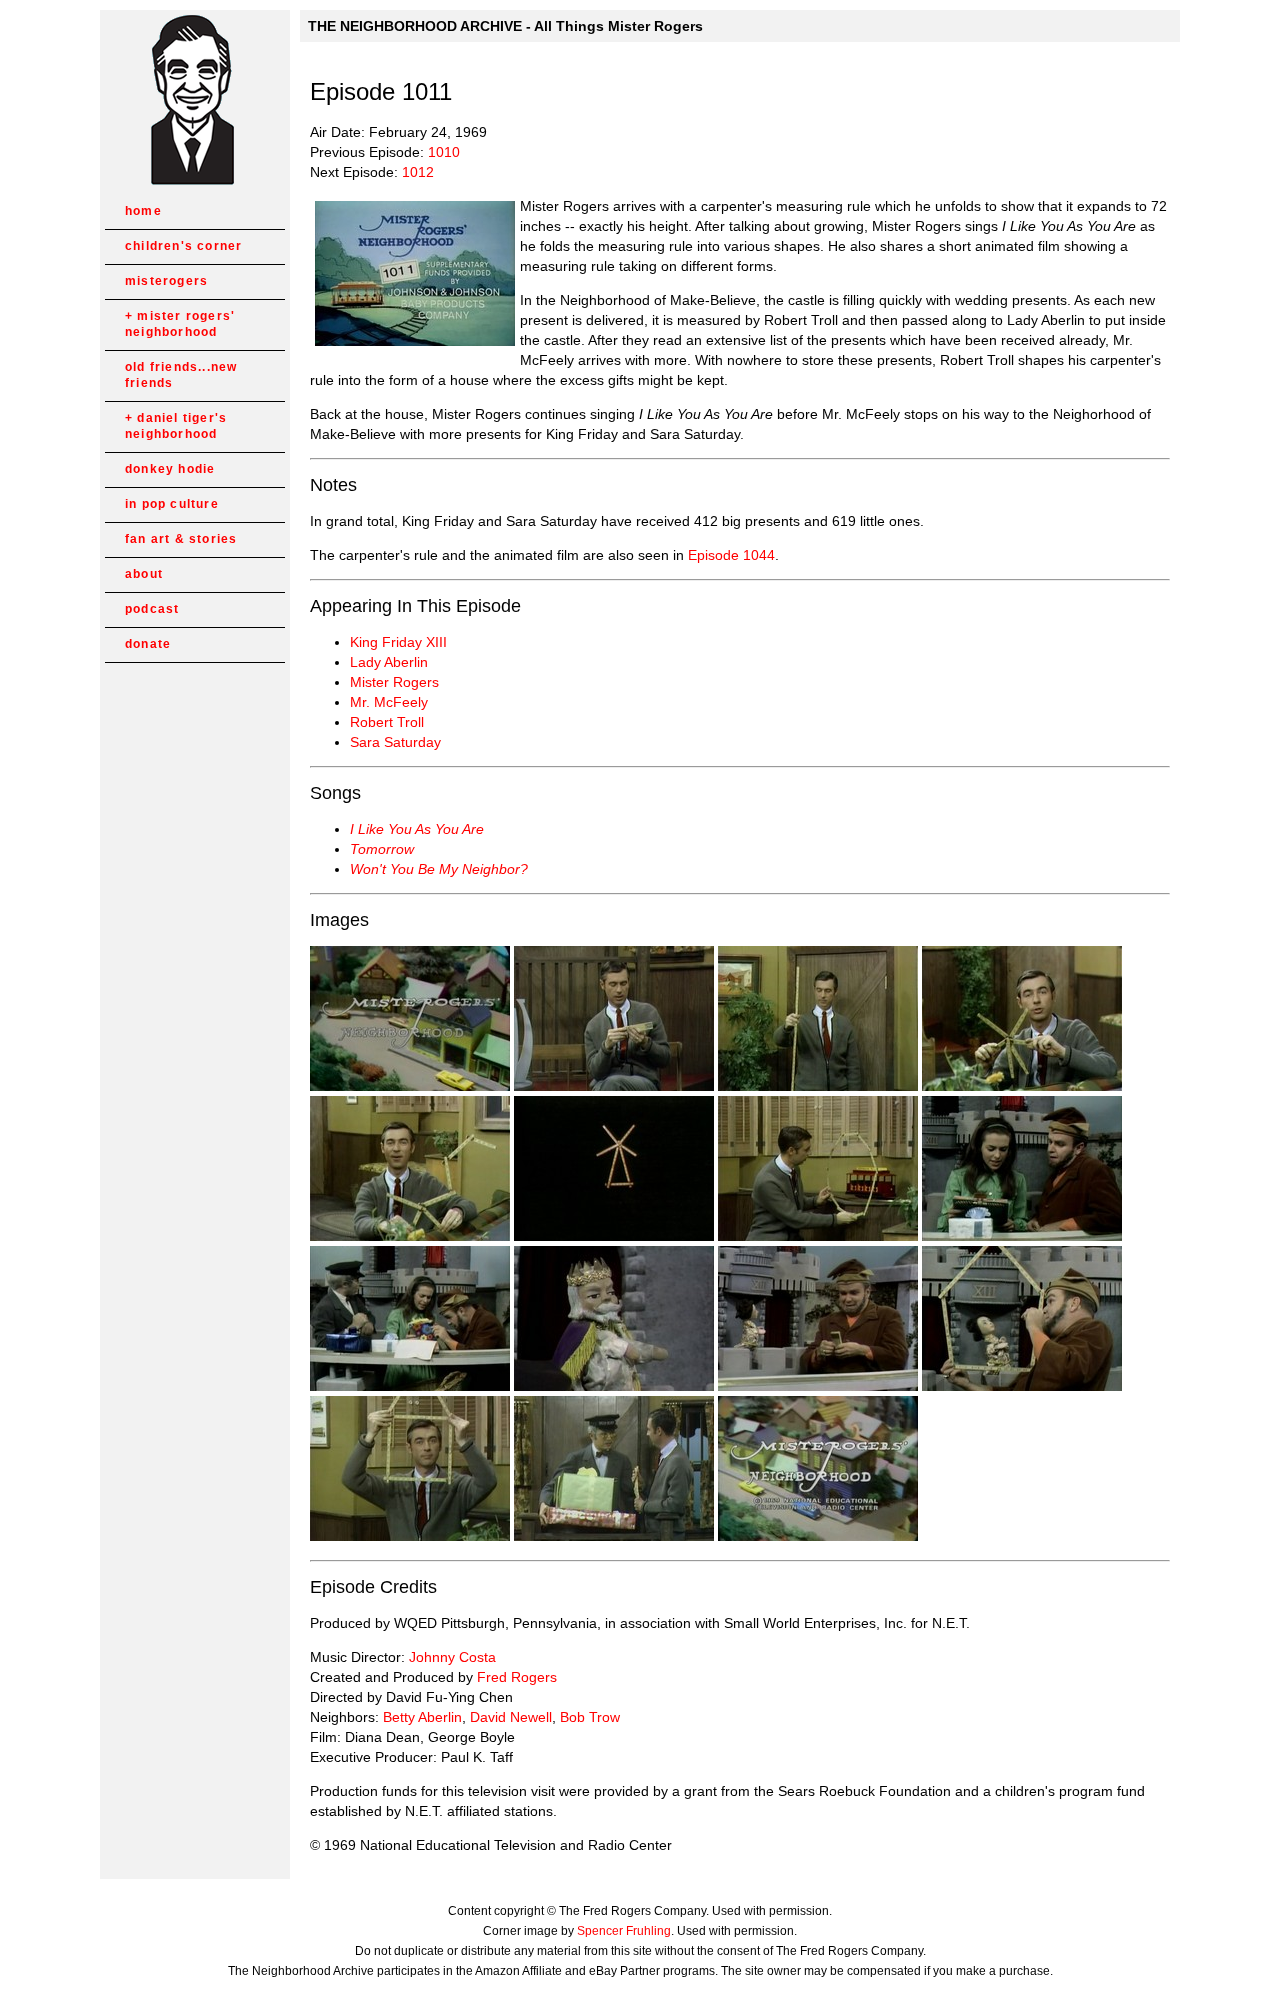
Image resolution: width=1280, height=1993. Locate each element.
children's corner (183, 246)
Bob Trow (590, 1717)
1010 (444, 152)
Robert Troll (387, 722)
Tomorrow (382, 849)
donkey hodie (170, 469)
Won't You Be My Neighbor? (439, 869)
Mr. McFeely (389, 702)
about (144, 574)
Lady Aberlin (389, 662)
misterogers (166, 281)
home (143, 211)
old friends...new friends (181, 375)
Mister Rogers (394, 682)
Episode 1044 (731, 555)
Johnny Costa (452, 1657)
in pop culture (172, 504)
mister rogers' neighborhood (180, 324)
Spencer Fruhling (624, 1931)
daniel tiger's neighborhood (176, 426)
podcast (152, 609)
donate (148, 644)
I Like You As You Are (417, 829)
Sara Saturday (395, 742)
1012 (418, 172)
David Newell (511, 1717)
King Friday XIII (398, 642)
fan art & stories (181, 539)
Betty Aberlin (422, 1717)
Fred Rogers (517, 1677)
